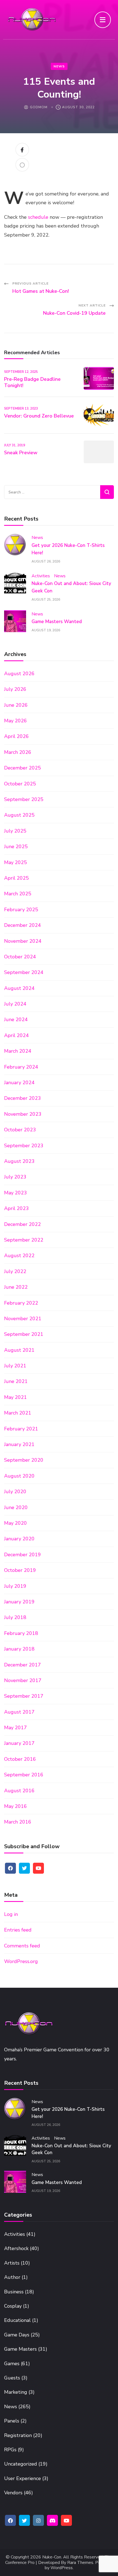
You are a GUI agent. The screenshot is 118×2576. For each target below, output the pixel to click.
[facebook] (10, 1868)
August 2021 (19, 1350)
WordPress (62, 2568)
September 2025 (24, 799)
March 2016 (18, 1822)
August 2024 (19, 988)
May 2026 (16, 721)
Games (12, 2364)
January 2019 (19, 1602)
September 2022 (24, 1240)
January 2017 (19, 1743)
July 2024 (15, 1004)
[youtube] (38, 1868)
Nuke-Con (52, 2557)
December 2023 (23, 1098)
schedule (38, 217)
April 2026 (16, 736)
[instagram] (38, 2520)
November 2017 (23, 1680)
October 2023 (20, 1130)
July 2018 (15, 1617)
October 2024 (20, 957)
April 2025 (16, 878)
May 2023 (16, 1193)
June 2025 (16, 847)
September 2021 (24, 1334)
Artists (12, 2263)
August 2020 (19, 1476)
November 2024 (23, 941)
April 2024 (16, 1035)
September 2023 (24, 1146)
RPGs (10, 2450)
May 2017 (16, 1728)
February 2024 (21, 1067)
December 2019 (23, 1555)
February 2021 (21, 1429)
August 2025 (19, 815)
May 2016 (16, 1806)
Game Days (17, 2335)
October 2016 (20, 1759)
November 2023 (23, 1114)
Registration (18, 2435)
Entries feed (18, 1930)
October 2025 (20, 784)
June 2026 (16, 705)
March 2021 (18, 1413)
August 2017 (19, 1712)
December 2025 (23, 768)
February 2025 (21, 910)
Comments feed (22, 1946)
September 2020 (24, 1460)
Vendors (13, 2493)
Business (14, 2292)
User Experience (23, 2478)
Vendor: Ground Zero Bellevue (39, 416)
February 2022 (21, 1303)
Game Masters (20, 2349)
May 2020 (16, 1523)
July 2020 (15, 1492)
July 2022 (15, 1271)
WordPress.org (21, 1961)
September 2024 (24, 972)
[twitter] (24, 1868)
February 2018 (21, 1633)
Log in (11, 1914)
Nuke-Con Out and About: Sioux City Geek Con (71, 2149)
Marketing (16, 2392)
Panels (12, 2421)
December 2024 (23, 925)
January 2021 (19, 1444)
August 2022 (19, 1256)
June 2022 (16, 1287)
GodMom (39, 107)
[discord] (52, 2520)
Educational (17, 2320)
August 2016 (19, 1791)
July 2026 (15, 689)
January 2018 (19, 1649)
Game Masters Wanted (57, 622)
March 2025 (18, 894)
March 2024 (18, 1051)
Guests (12, 2378)
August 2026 (19, 674)
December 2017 (23, 1665)
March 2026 (18, 752)
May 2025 (16, 862)
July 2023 (15, 1177)
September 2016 (24, 1775)
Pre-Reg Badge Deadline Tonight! (32, 382)
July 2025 (15, 831)
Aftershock (16, 2248)
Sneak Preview (21, 453)
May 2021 (16, 1397)
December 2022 (23, 1224)
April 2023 (16, 1208)
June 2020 (16, 1507)
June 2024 (16, 1019)
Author (12, 2277)
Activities (41, 576)
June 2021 (16, 1381)
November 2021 (23, 1319)
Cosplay (13, 2306)
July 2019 (15, 1586)
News (59, 66)
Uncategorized (21, 2464)
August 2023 (19, 1161)
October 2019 (20, 1570)
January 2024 (19, 1083)
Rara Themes (80, 2563)
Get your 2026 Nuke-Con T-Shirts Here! (68, 2113)
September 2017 (24, 1696)
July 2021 (15, 1366)
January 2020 (19, 1539)
